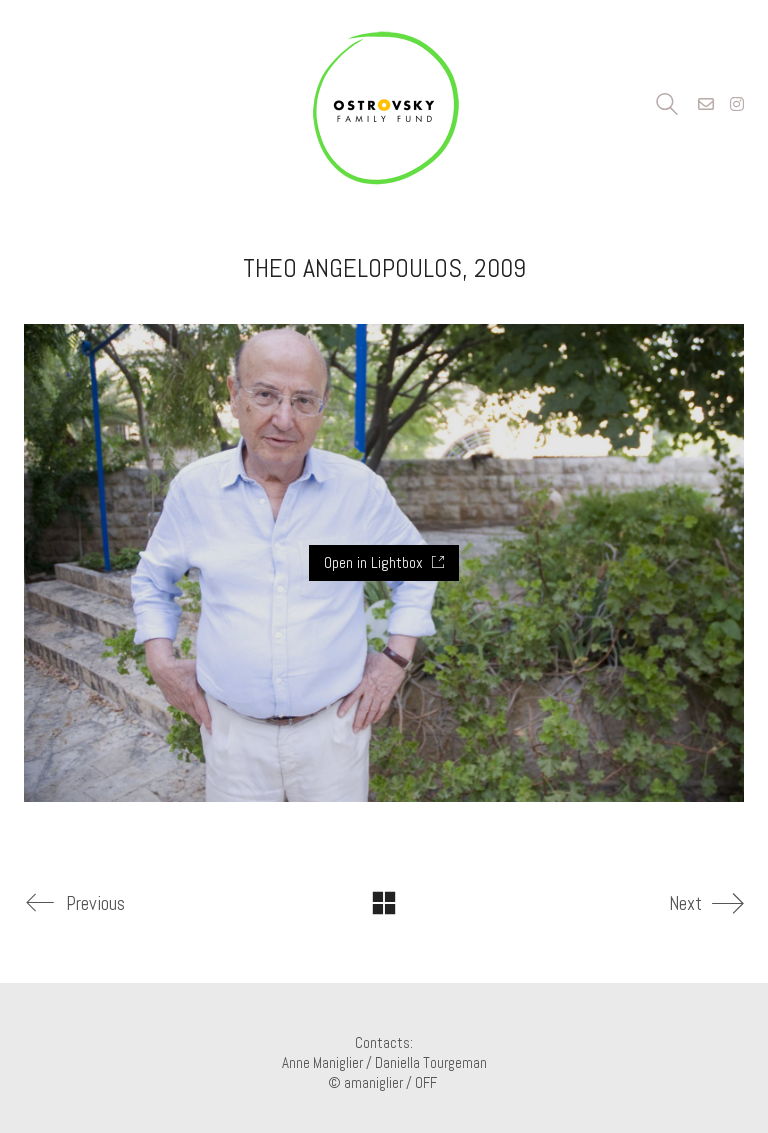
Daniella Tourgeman (431, 1062)
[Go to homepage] (384, 105)
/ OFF (423, 1082)
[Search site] (667, 106)
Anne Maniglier (322, 1062)
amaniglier (373, 1082)
